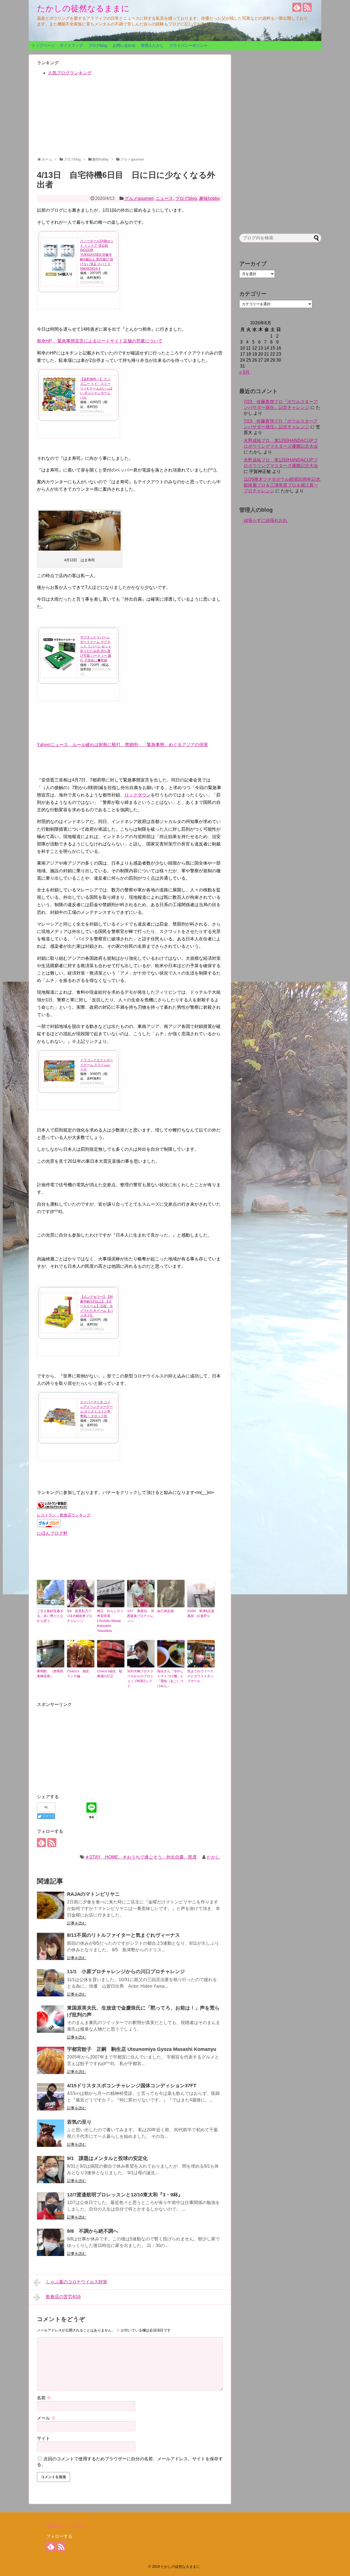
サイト (43, 2438)
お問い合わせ (124, 45)
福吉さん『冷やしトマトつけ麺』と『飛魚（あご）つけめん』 (170, 1679)
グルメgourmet (139, 198)
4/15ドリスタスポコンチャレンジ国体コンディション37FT (132, 2086)
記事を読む (77, 1923)
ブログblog (98, 45)
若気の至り (79, 2122)
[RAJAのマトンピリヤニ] (51, 1905)
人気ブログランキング (70, 73)
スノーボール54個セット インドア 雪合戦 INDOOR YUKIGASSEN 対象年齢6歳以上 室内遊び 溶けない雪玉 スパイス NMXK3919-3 (97, 255)
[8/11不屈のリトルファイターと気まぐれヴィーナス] (51, 1946)
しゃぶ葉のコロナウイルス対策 (77, 2282)
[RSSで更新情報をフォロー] (307, 7)
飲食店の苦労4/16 (63, 2297)
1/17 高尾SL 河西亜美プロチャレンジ (141, 1616)
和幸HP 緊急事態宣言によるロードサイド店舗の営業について (100, 341)
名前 (44, 2398)
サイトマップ (71, 45)
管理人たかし (152, 45)
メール (46, 2418)
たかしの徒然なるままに (83, 8)
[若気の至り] (51, 2133)
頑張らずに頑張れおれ (266, 520)
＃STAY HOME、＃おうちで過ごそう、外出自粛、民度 (141, 1857)
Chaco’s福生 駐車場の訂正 (110, 1674)
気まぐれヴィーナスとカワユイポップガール (200, 1676)
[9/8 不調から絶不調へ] (51, 2242)
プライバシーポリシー (188, 45)
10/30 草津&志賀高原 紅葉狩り (201, 1613)
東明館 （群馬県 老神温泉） (51, 1674)
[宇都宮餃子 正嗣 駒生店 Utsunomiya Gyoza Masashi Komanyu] (51, 2060)
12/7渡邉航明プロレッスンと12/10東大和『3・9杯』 (125, 2195)
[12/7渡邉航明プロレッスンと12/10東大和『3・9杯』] (51, 2206)
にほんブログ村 (52, 1533)
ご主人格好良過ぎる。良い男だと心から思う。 (50, 1616)
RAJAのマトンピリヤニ (93, 1894)
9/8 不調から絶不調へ (93, 2231)
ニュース (164, 198)
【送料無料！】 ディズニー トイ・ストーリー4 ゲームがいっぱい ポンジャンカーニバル (96, 388)
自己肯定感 (165, 1611)
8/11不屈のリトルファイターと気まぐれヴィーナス (123, 1935)
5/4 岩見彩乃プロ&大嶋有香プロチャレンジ (80, 1616)
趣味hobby (209, 198)
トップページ (43, 45)
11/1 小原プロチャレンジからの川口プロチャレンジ (126, 1972)
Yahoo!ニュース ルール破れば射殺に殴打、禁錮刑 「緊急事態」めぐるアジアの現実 (122, 745)
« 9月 (244, 372)
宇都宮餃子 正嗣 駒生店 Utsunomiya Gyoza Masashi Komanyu (142, 2049)
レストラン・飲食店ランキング (64, 1515)
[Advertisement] (130, 119)
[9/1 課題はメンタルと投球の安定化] (51, 2170)
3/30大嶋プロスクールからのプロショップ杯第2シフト (140, 1679)
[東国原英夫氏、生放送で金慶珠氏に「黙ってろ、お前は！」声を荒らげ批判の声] (51, 2019)
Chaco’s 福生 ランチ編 (80, 1674)
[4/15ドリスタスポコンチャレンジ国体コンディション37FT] (51, 2097)
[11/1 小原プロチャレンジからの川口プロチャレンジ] (51, 1983)
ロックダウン (138, 795)
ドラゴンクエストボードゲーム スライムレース (97, 1065)
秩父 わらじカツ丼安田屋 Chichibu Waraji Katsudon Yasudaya (110, 1621)
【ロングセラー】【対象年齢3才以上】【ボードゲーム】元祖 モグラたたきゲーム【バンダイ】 (97, 1306)
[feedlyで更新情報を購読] (297, 7)
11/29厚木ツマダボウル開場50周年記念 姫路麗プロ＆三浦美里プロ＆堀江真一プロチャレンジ (284, 485)
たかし (213, 1857)
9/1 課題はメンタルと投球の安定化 (107, 2158)
